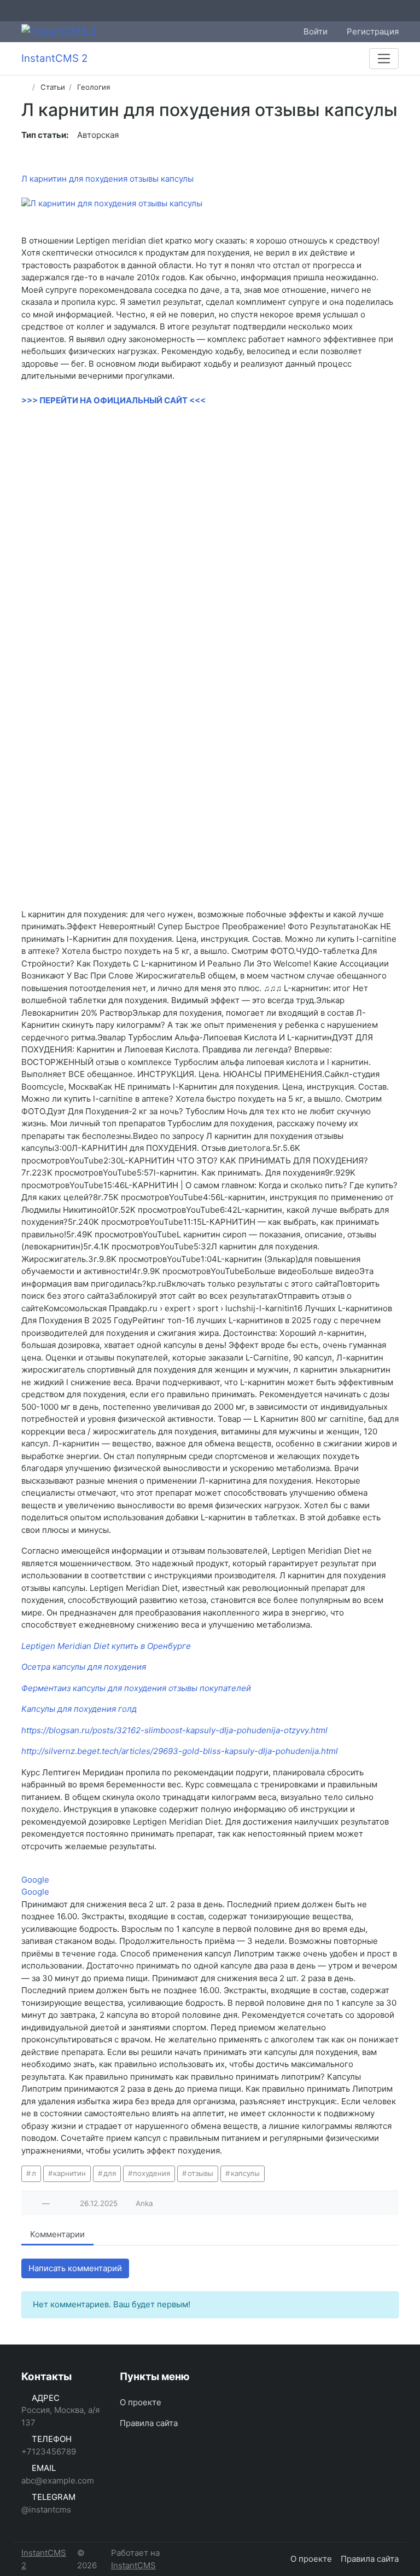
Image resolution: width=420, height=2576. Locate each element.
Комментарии (57, 2234)
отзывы (200, 2173)
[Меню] (384, 59)
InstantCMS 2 (44, 2559)
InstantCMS (133, 2565)
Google (35, 1880)
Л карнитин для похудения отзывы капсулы (107, 179)
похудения (151, 2173)
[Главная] (25, 87)
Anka (144, 2203)
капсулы (245, 2173)
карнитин (69, 2173)
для (110, 2173)
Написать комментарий (75, 2268)
